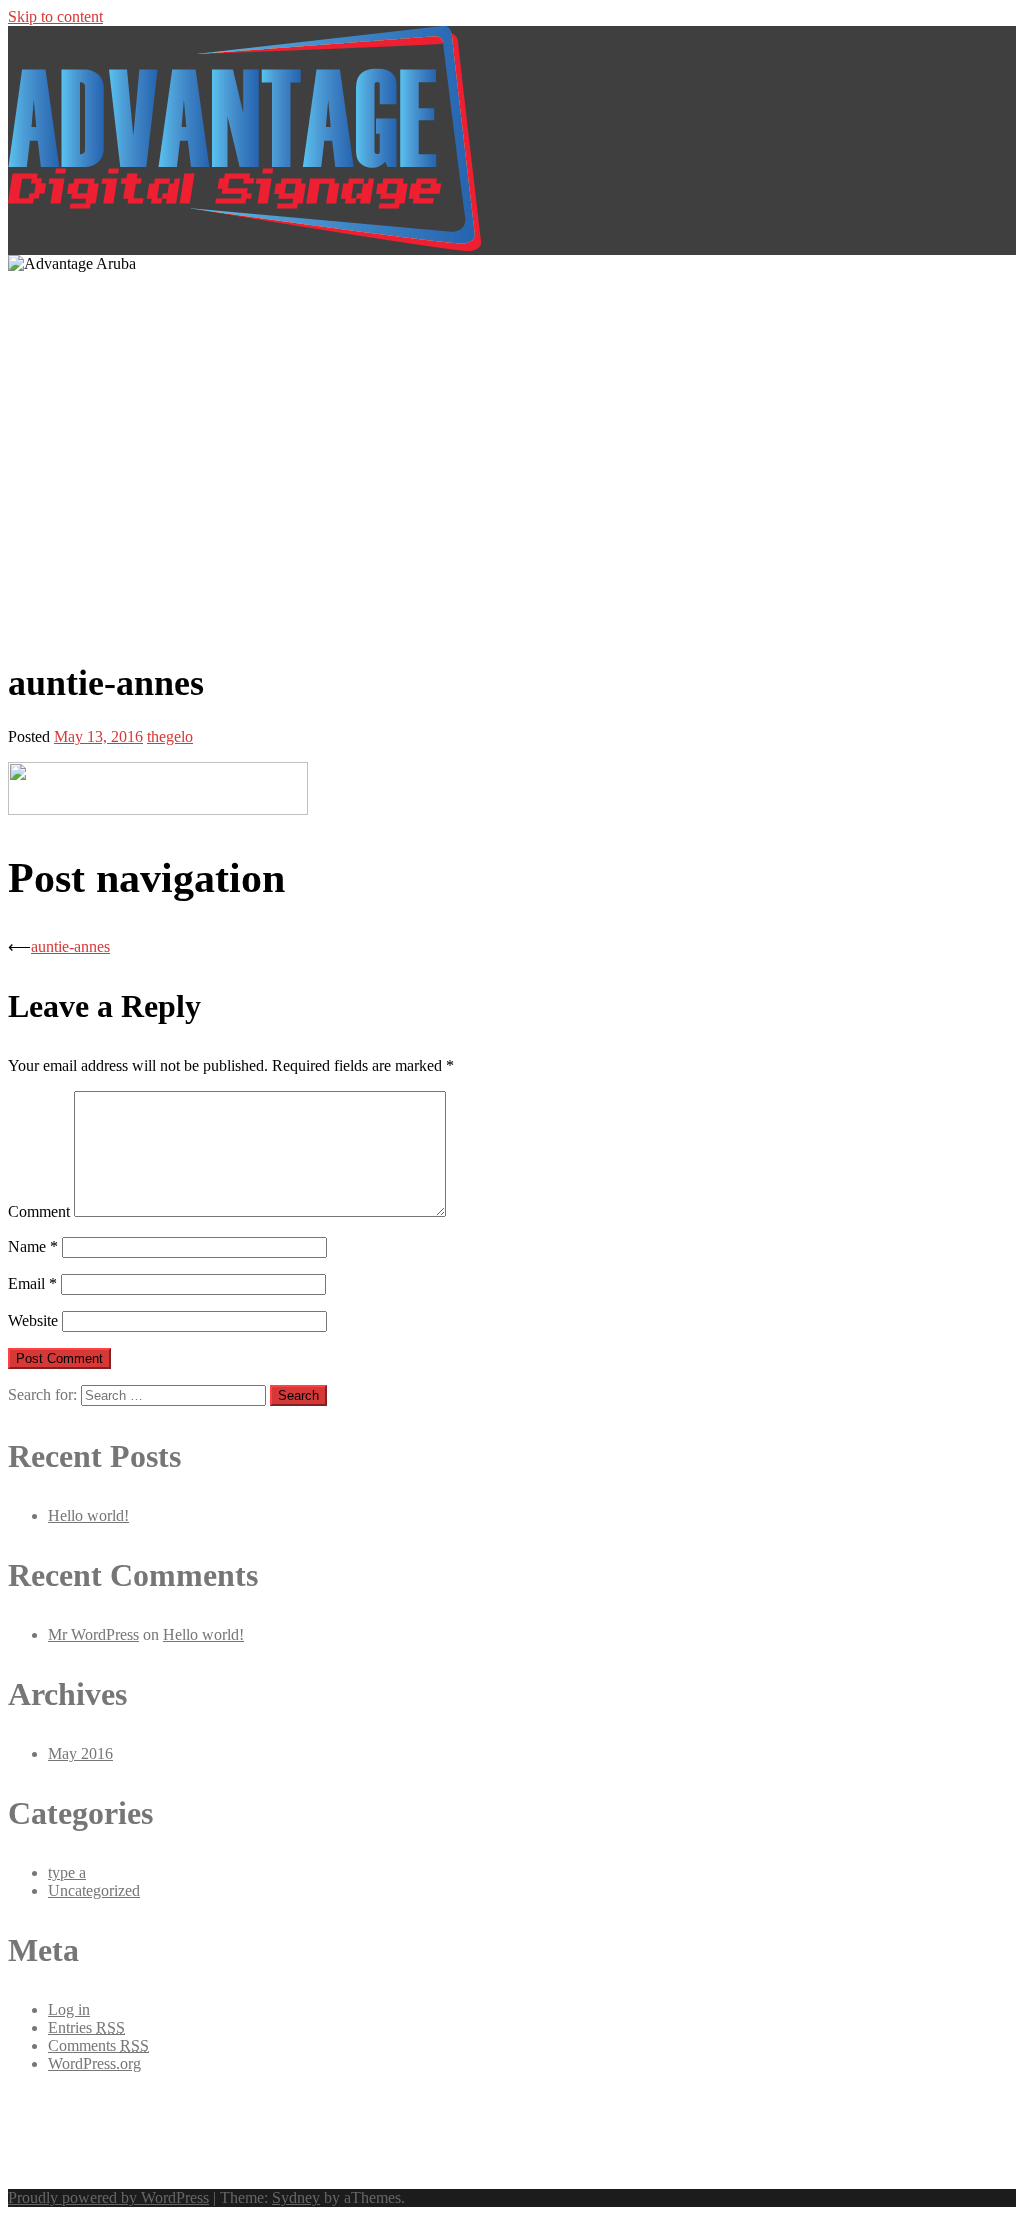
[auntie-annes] (158, 809)
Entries (86, 2027)
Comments (98, 2045)
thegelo (170, 736)
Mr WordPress (93, 1634)
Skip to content (55, 16)
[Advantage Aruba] (244, 245)
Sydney (296, 2197)
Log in (69, 2009)
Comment (39, 1211)
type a (67, 1872)
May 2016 (80, 1753)
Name (33, 1246)
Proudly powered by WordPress (108, 2197)
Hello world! (88, 1515)
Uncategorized (94, 1890)
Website (33, 1320)
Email (32, 1283)
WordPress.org (94, 2063)
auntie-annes (70, 946)
